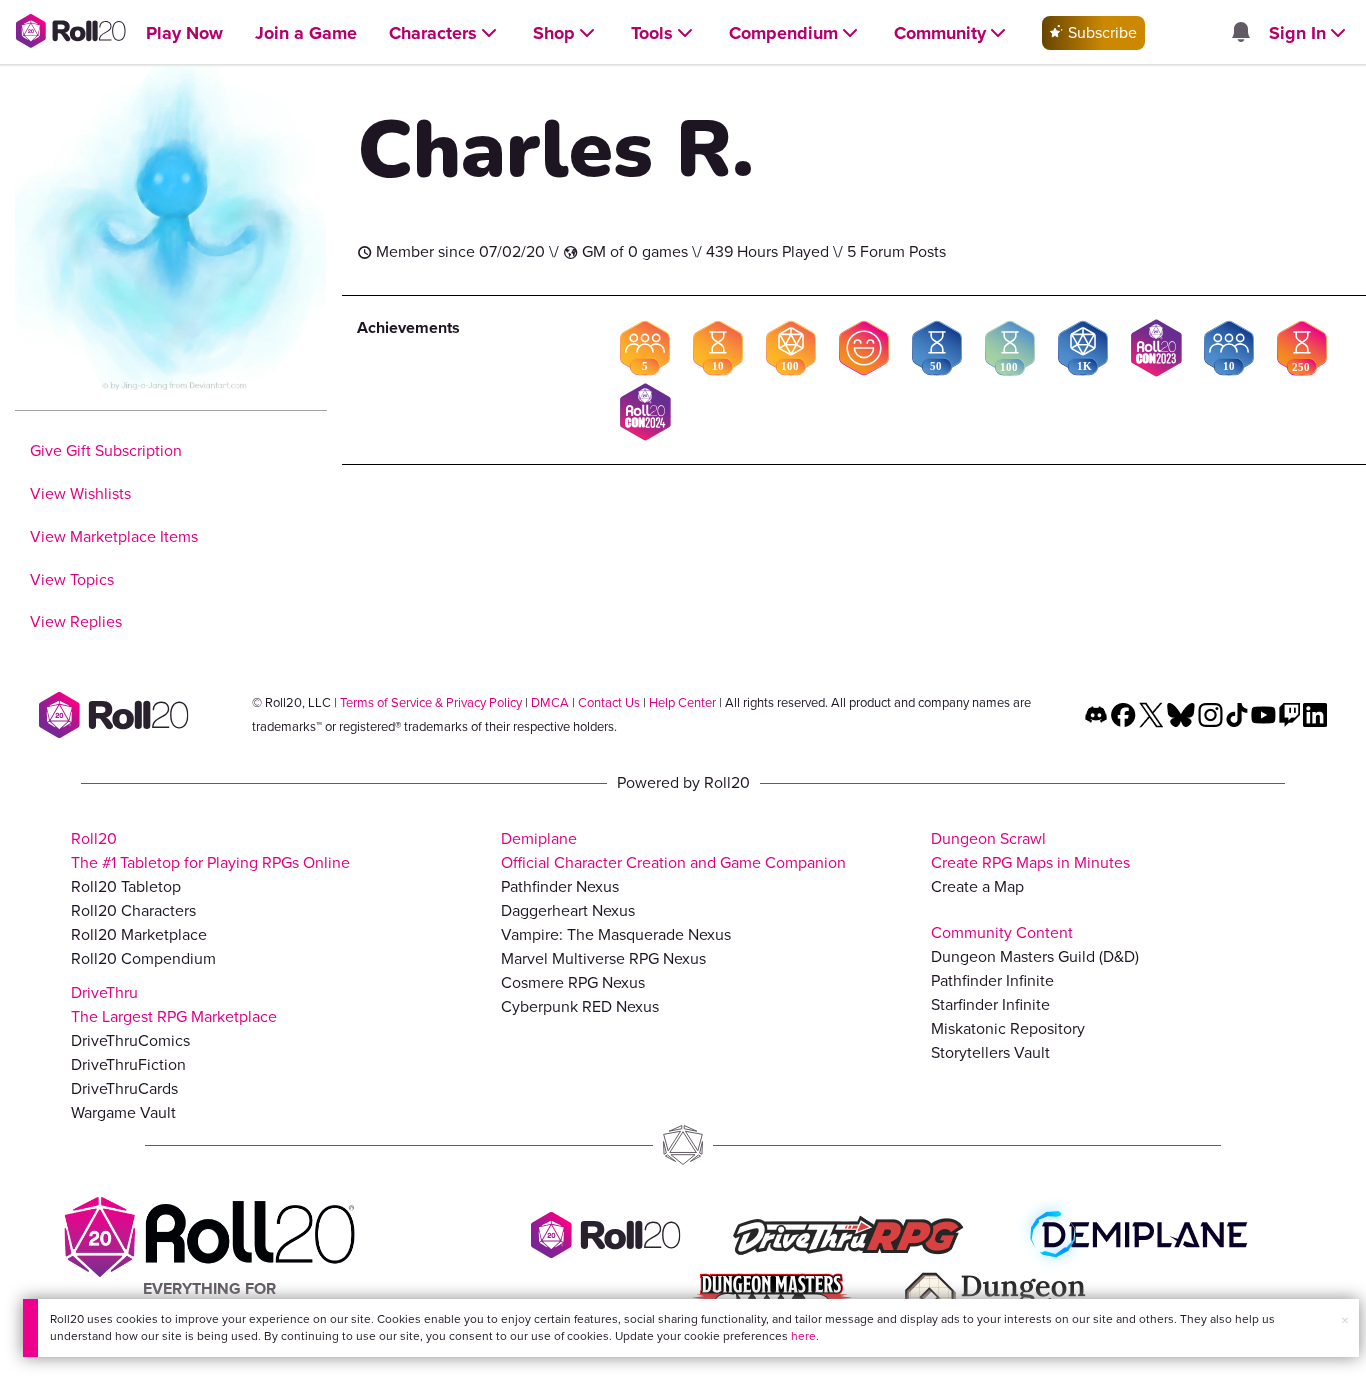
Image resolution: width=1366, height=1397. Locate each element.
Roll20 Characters (133, 910)
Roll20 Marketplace (139, 934)
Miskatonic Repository (1008, 1028)
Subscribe (1100, 32)
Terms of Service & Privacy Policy (431, 702)
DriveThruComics (130, 1040)
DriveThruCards (124, 1088)
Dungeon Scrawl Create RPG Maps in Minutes (1030, 850)
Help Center (682, 702)
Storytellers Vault (990, 1052)
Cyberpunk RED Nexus (580, 1006)
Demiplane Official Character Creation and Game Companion (673, 850)
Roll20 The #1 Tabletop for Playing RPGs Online (210, 850)
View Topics (72, 579)
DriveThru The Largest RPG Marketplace (174, 1004)
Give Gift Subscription (106, 450)
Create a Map (977, 886)
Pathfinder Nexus (560, 886)
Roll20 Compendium (143, 958)
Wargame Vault (123, 1112)
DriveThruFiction (128, 1064)
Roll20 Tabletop (126, 886)
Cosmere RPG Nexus (573, 982)
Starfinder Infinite (990, 1004)
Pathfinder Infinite (992, 980)
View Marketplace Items (114, 536)
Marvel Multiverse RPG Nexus (603, 958)
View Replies (76, 621)
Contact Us (609, 702)
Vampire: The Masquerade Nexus (616, 934)
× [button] (1345, 1320)
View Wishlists (80, 493)
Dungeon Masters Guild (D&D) (1035, 956)
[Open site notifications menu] (1240, 33)
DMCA (550, 702)
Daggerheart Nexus (568, 910)
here (803, 1336)
